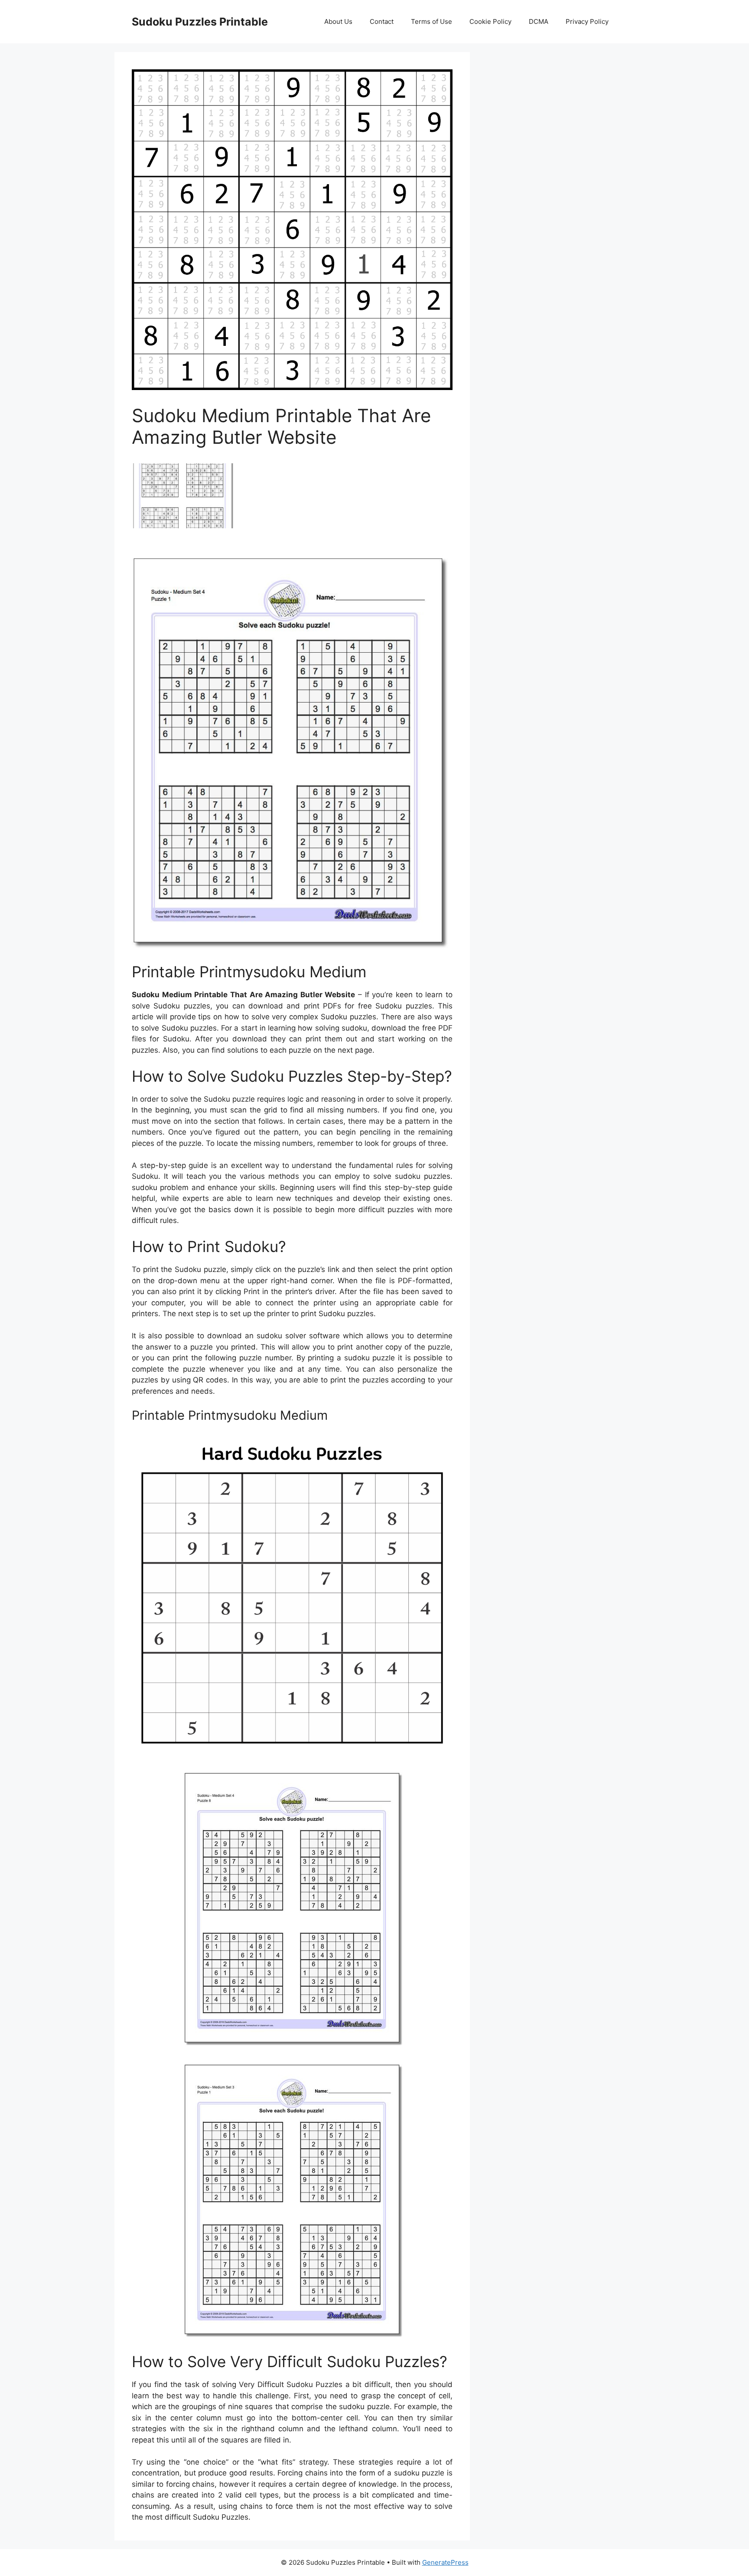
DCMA (539, 21)
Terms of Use (431, 21)
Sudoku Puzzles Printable (200, 22)
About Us (338, 21)
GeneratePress (445, 2562)
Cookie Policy (490, 21)
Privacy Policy (587, 21)
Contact (382, 21)
